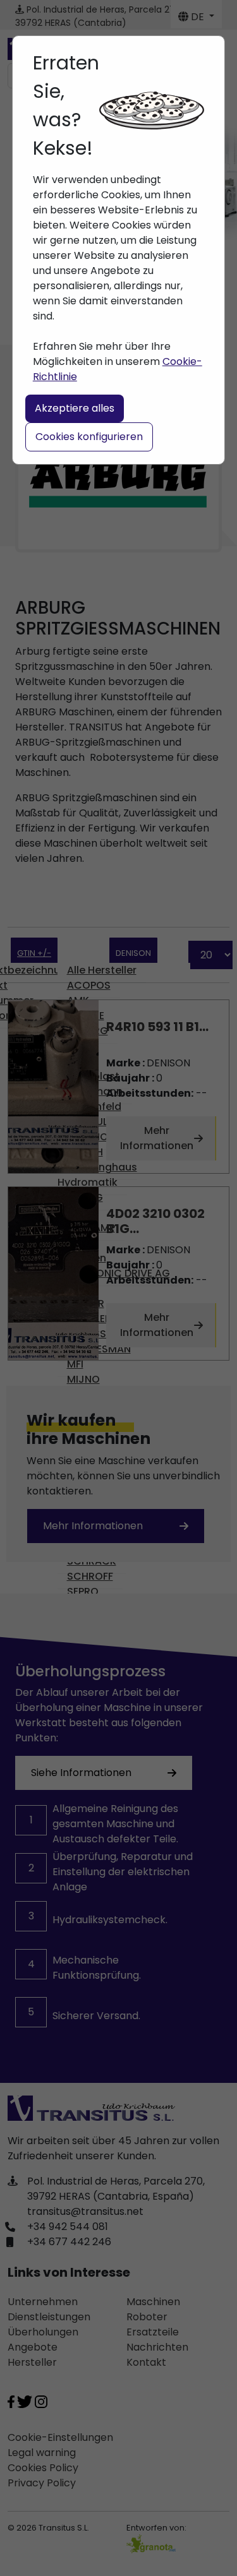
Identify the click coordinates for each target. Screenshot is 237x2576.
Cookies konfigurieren (89, 437)
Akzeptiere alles (75, 408)
